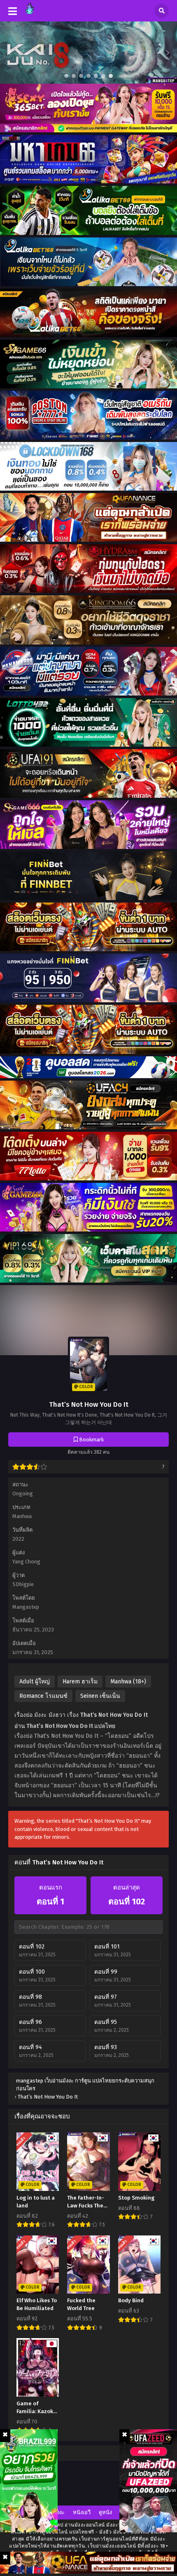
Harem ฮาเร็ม (80, 1682)
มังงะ (59, 2512)
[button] (88, 53)
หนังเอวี (82, 2512)
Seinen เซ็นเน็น (100, 1696)
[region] (88, 53)
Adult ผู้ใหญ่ (35, 1682)
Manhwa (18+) (128, 1682)
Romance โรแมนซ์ (43, 1696)
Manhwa (22, 1516)
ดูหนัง (105, 2512)
